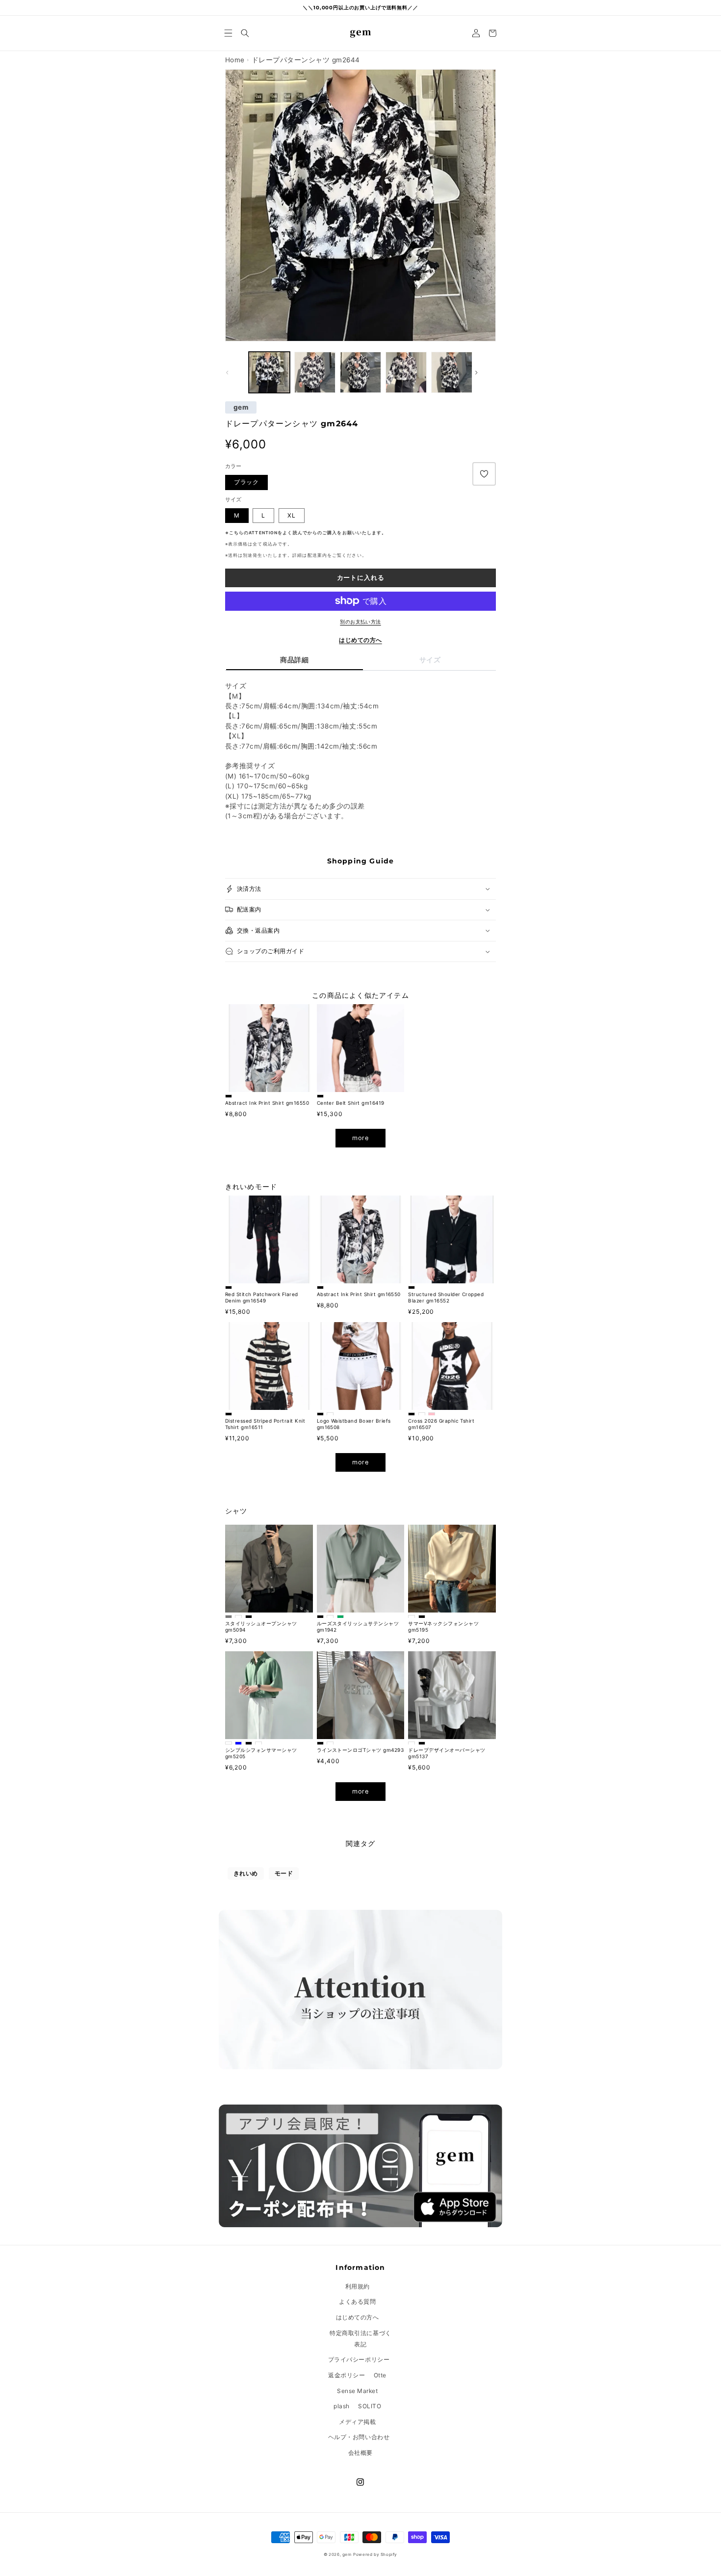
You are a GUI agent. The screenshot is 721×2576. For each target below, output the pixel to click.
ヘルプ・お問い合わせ (359, 2437)
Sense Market (357, 2391)
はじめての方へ (360, 640)
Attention (263, 533)
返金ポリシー (347, 2375)
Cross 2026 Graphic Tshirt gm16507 (441, 1424)
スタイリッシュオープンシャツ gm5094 (261, 1626)
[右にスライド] (485, 372)
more (360, 1138)
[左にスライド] (236, 372)
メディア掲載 (357, 2422)
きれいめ (246, 1873)
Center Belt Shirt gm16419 (351, 1103)
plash (342, 2406)
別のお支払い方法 (360, 622)
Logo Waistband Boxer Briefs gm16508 (354, 1424)
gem (241, 408)
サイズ (430, 660)
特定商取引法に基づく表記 (360, 2339)
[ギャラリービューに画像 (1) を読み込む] (269, 372)
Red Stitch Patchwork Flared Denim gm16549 (262, 1297)
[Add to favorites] (484, 474)
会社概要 (360, 2453)
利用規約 (358, 2286)
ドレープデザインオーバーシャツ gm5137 (447, 1753)
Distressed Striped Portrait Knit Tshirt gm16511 (265, 1424)
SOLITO (370, 2406)
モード (284, 1873)
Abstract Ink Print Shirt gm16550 (267, 1103)
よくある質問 (357, 2302)
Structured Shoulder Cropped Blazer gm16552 (446, 1297)
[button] (229, 33)
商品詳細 (294, 660)
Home (235, 60)
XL (292, 515)
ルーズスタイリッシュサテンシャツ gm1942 (358, 1626)
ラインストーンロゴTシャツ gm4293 (360, 1750)
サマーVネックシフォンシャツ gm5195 (443, 1626)
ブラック (246, 482)
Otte (380, 2375)
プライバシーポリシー (359, 2359)
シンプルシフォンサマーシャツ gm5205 (261, 1753)
